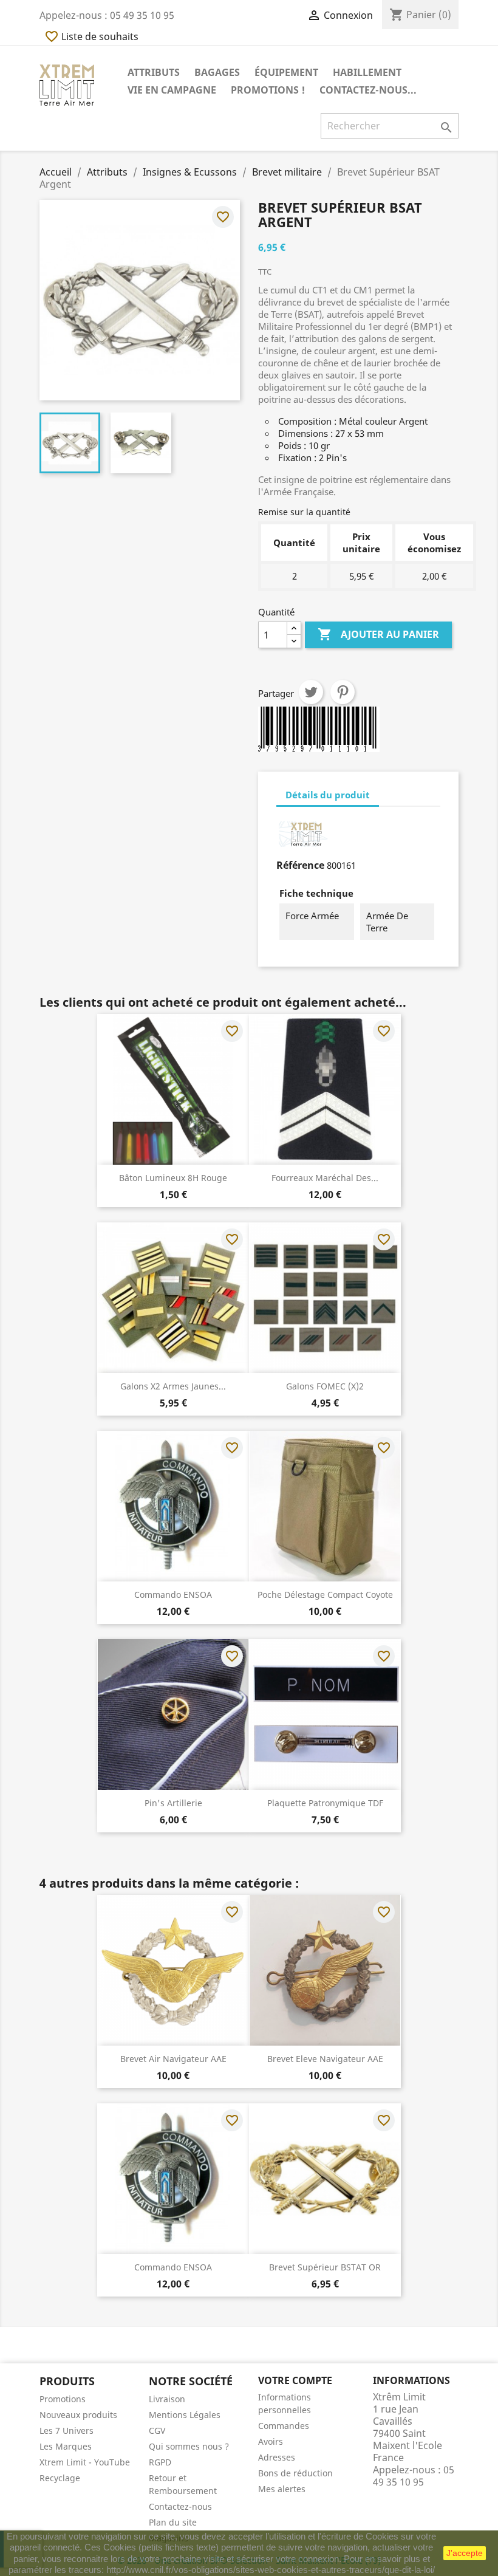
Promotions (63, 2399)
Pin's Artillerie (173, 1803)
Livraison (167, 2399)
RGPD (160, 2462)
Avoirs (271, 2441)
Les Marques (66, 2446)
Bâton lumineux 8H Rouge (173, 1178)
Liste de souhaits (91, 36)
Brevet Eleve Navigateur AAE (325, 2059)
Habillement (367, 72)
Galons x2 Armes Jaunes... (173, 1386)
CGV (157, 2430)
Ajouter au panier (378, 634)
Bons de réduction (295, 2473)
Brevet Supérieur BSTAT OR (325, 2267)
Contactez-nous (180, 2506)
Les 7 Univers (67, 2430)
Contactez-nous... (368, 90)
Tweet (311, 692)
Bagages (217, 72)
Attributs (154, 72)
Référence (300, 865)
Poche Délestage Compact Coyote (325, 1595)
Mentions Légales (185, 2415)
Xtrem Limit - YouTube (85, 2462)
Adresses (277, 2457)
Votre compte (295, 2380)
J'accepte (465, 2553)
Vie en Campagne (172, 90)
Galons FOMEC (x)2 (325, 1386)
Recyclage (60, 2478)
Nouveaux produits (78, 2415)
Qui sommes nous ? (189, 2446)
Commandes (284, 2426)
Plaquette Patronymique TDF (325, 1803)
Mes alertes (282, 2489)
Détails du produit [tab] (328, 795)
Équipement (286, 72)
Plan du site (173, 2522)
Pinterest (343, 692)
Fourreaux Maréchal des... (325, 1178)
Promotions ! (268, 90)
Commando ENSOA (173, 1595)
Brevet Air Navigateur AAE (173, 2059)
